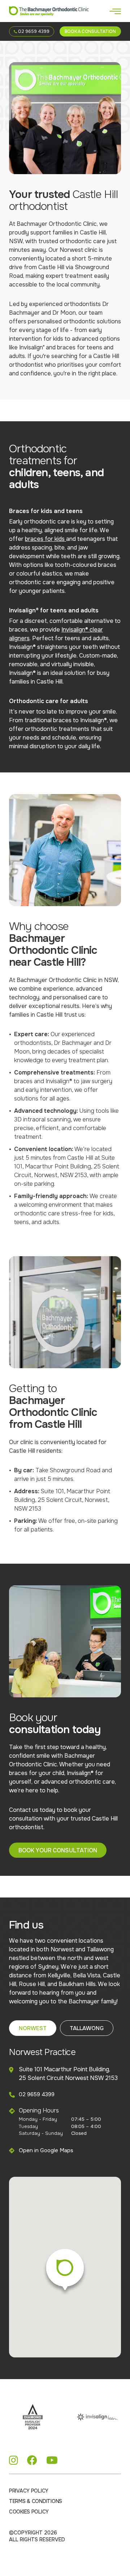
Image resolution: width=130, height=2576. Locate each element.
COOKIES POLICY (29, 2512)
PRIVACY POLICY (29, 2491)
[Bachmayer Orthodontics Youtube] (52, 2461)
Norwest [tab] (33, 2028)
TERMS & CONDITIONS (36, 2501)
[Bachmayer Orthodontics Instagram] (14, 2461)
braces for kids (45, 539)
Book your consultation (58, 1850)
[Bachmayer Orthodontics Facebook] (32, 2461)
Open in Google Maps (46, 2150)
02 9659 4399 (33, 31)
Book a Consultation (90, 31)
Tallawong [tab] (87, 2028)
